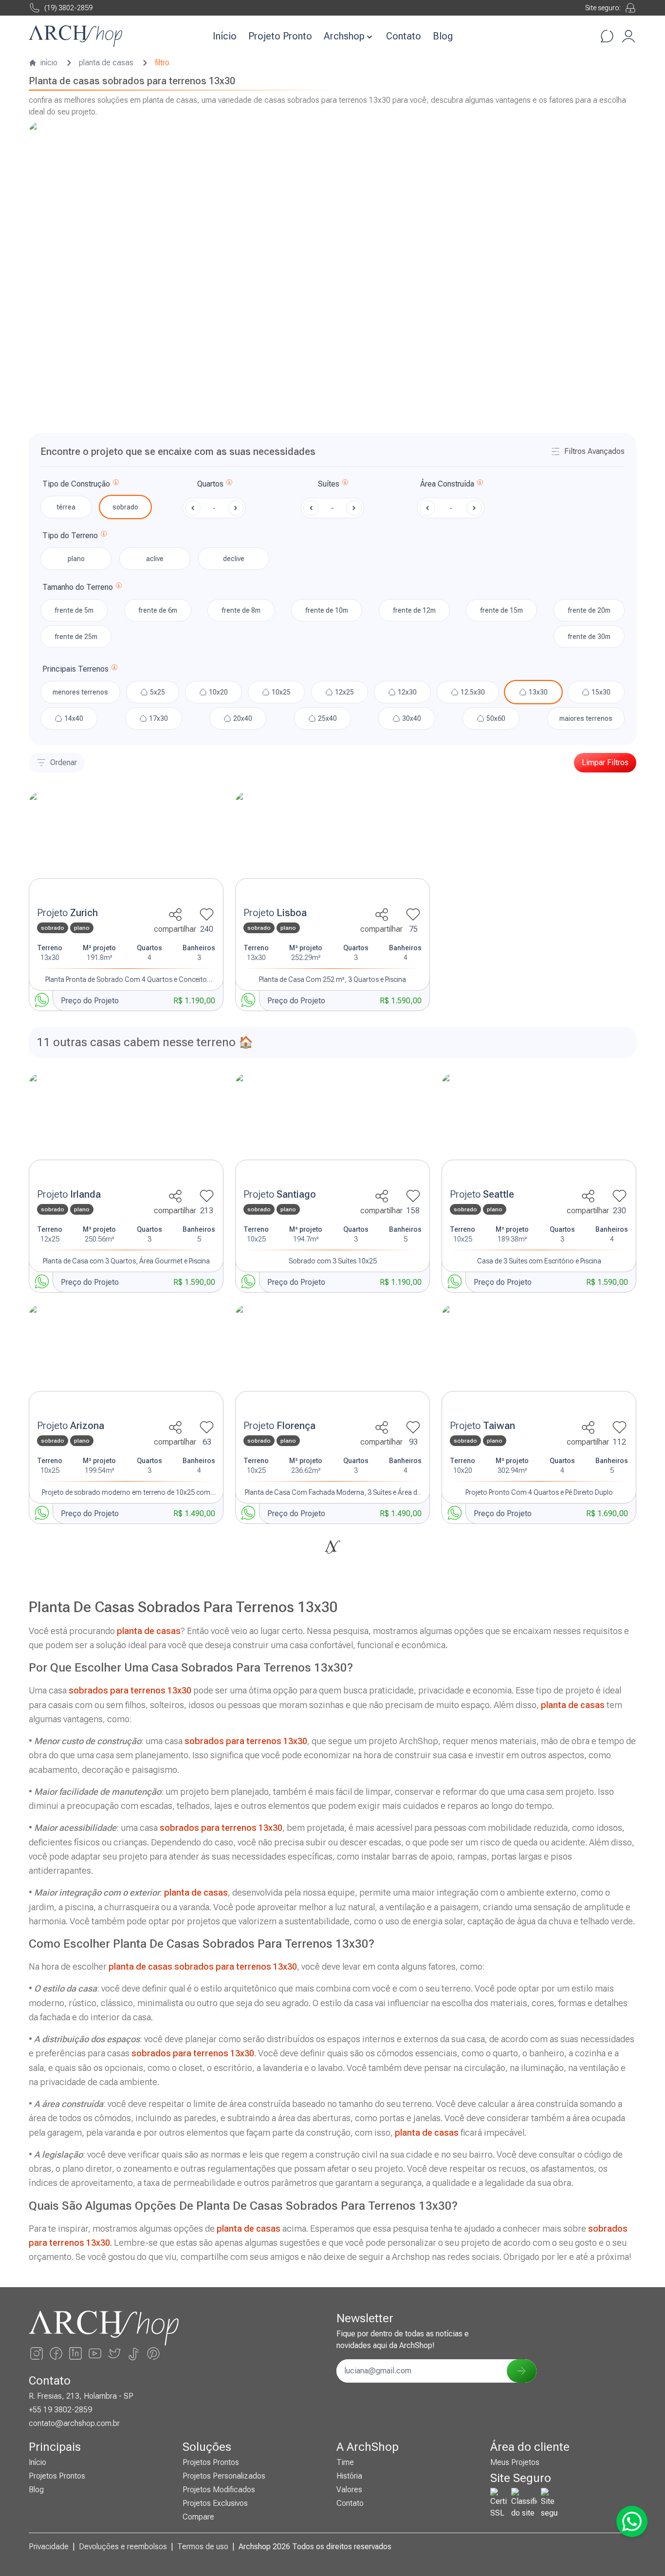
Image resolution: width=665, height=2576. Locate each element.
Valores (349, 2490)
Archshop (344, 36)
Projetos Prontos (57, 2476)
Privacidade (49, 2547)
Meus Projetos (515, 2462)
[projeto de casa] (126, 847)
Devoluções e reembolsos (123, 2547)
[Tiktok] (134, 2353)
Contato (404, 36)
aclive (155, 559)
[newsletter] (521, 2371)
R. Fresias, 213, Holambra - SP (81, 2396)
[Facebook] (56, 2353)
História (349, 2476)
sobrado (125, 507)
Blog (443, 36)
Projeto (67, 913)
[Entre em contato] (607, 36)
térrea (66, 507)
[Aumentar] (236, 508)
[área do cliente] (628, 36)
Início (225, 36)
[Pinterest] (153, 2353)
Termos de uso (203, 2547)
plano (76, 559)
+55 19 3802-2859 (60, 2410)
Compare (198, 2517)
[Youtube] (95, 2353)
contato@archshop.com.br (74, 2423)
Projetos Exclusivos (215, 2503)
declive (234, 559)
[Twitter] (114, 2353)
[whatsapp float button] (632, 2521)
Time (345, 2462)
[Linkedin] (75, 2353)
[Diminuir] (193, 508)
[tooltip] (116, 484)
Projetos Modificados (219, 2490)
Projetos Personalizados (224, 2476)
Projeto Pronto (280, 36)
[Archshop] (75, 36)
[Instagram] (37, 2353)
